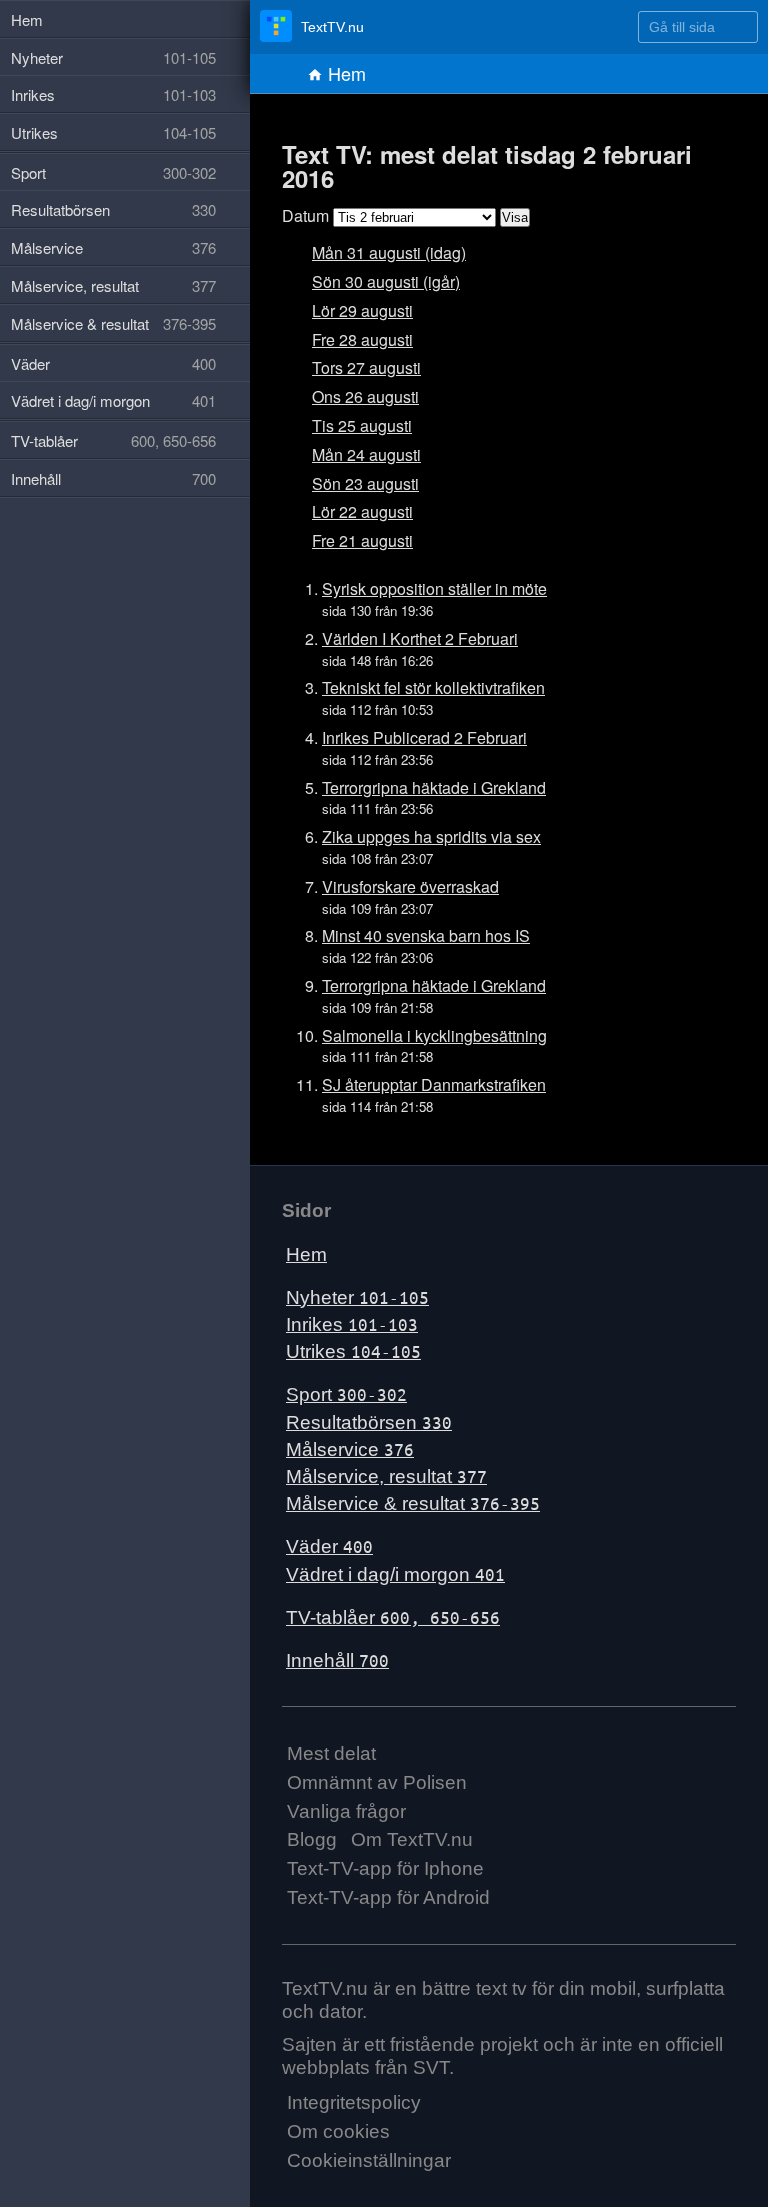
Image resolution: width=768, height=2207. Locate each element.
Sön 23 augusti (365, 483)
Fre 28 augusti (362, 339)
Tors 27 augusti (366, 367)
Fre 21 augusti (362, 540)
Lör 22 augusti (362, 511)
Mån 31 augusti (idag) (389, 252)
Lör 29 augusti (362, 310)
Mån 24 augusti (366, 454)
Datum (305, 215)
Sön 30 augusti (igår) (386, 281)
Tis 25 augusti (362, 425)
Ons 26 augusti (365, 396)
